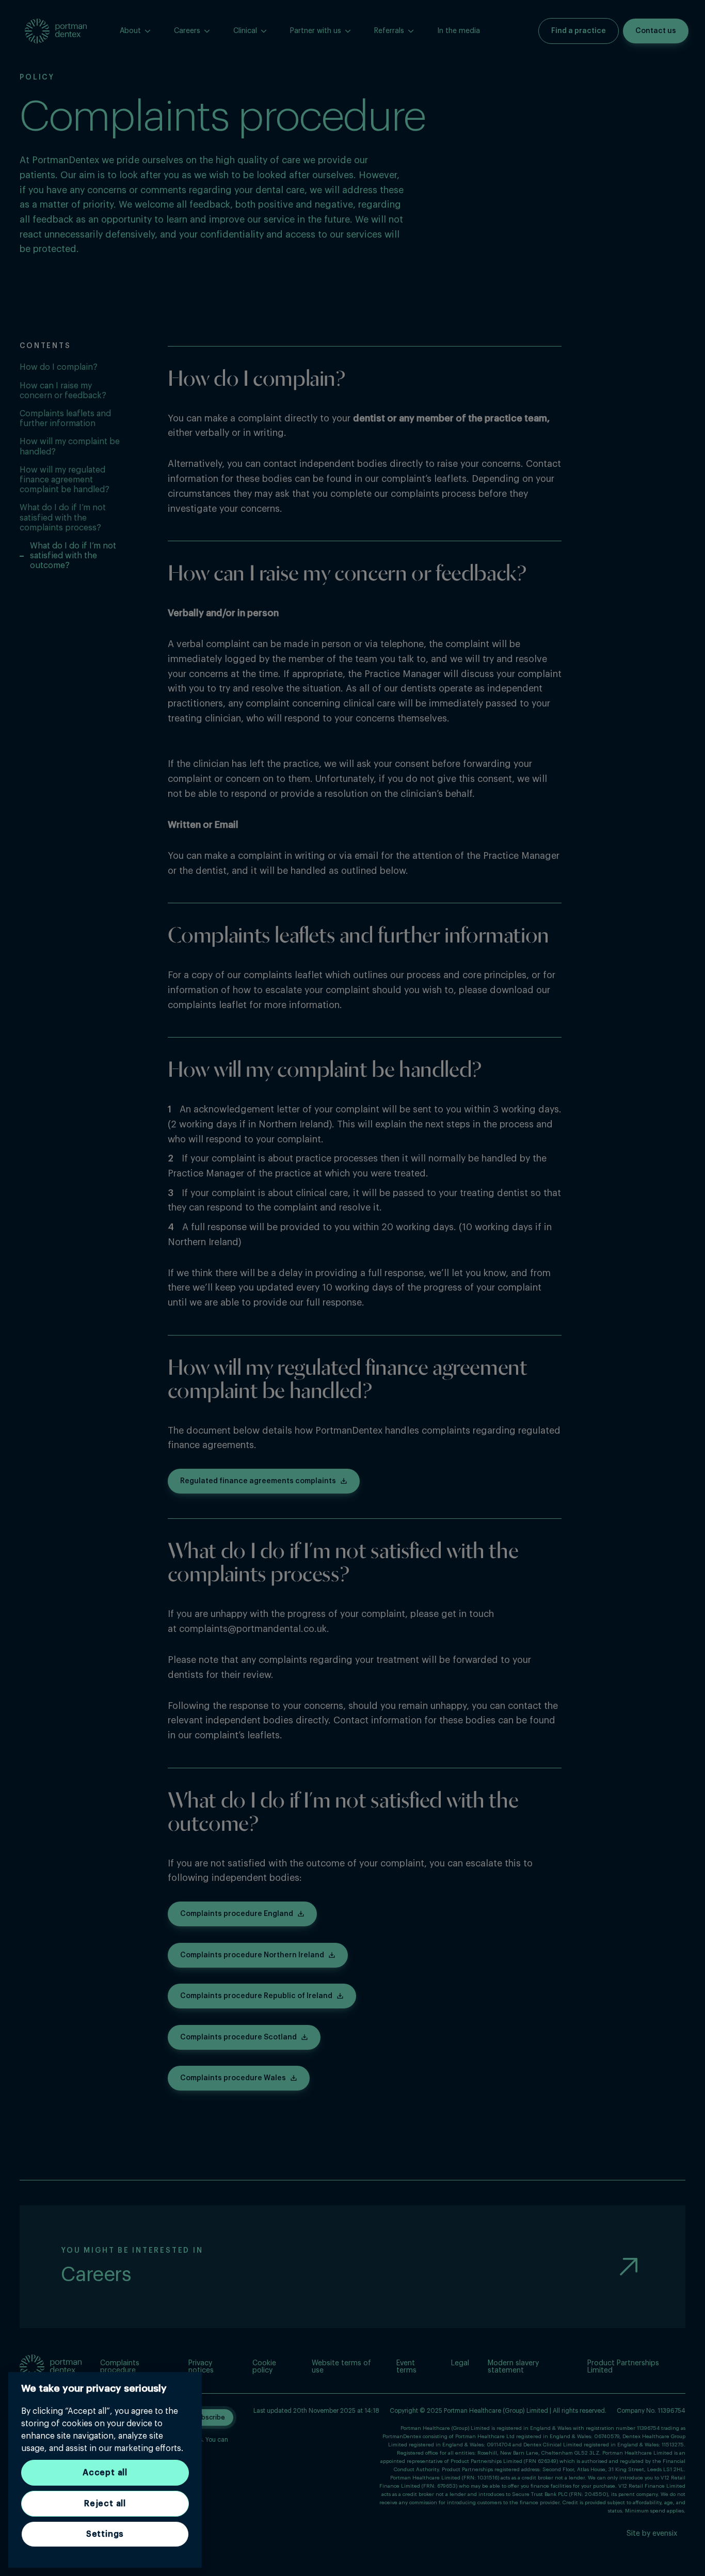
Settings (105, 2534)
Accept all (105, 2473)
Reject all (105, 2504)
